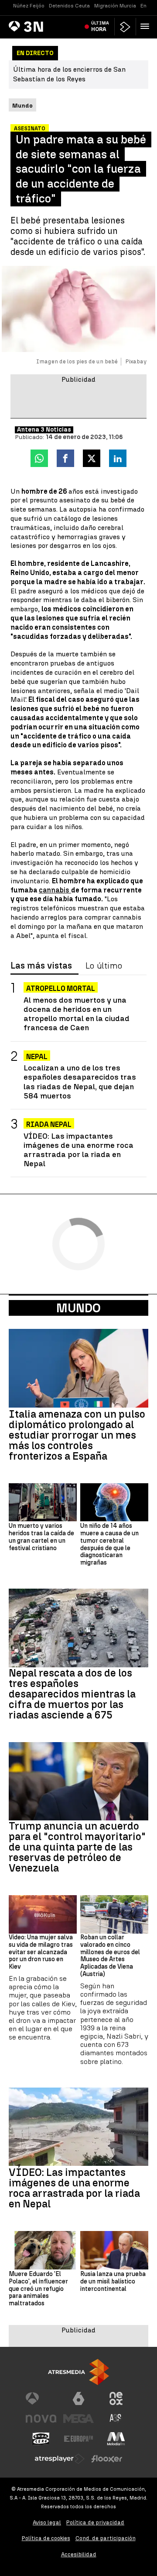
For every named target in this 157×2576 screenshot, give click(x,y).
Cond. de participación (106, 2538)
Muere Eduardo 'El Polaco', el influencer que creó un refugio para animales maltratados (38, 2289)
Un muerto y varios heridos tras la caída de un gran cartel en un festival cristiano (41, 1537)
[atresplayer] (125, 27)
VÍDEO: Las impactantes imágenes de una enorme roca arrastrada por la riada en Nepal (78, 1150)
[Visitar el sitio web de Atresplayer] (60, 2459)
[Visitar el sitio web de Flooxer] (107, 2459)
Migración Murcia (115, 6)
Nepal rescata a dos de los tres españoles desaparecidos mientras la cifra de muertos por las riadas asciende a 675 (72, 1694)
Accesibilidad (79, 2554)
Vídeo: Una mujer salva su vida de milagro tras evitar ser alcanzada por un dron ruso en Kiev (41, 1952)
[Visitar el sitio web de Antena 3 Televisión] (41, 2398)
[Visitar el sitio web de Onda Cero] (41, 2439)
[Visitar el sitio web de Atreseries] (116, 2419)
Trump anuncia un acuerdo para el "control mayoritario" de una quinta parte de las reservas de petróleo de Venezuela (77, 1847)
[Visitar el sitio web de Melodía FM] (116, 2439)
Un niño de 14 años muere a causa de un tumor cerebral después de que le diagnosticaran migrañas (109, 1544)
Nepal (37, 1057)
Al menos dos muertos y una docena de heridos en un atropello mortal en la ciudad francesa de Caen (77, 1014)
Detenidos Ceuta (69, 6)
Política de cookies (46, 2538)
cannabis (55, 890)
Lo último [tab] (104, 966)
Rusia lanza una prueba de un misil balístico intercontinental (113, 2282)
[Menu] (147, 26)
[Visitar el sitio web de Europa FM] (78, 2439)
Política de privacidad (95, 2522)
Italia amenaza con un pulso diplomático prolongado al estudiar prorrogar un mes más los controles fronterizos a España (77, 1435)
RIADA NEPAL (49, 1124)
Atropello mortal (61, 988)
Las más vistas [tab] (41, 966)
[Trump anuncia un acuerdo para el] (78, 1781)
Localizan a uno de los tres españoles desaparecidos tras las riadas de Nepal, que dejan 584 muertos (80, 1081)
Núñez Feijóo (29, 6)
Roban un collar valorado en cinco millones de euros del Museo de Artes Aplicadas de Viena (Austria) (110, 1956)
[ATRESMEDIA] (78, 2372)
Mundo (78, 1308)
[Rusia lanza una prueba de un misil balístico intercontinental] (114, 2250)
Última (100, 26)
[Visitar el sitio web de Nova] (41, 2419)
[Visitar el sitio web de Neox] (116, 2398)
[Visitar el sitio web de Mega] (78, 2419)
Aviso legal (47, 2522)
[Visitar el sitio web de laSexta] (78, 2398)
